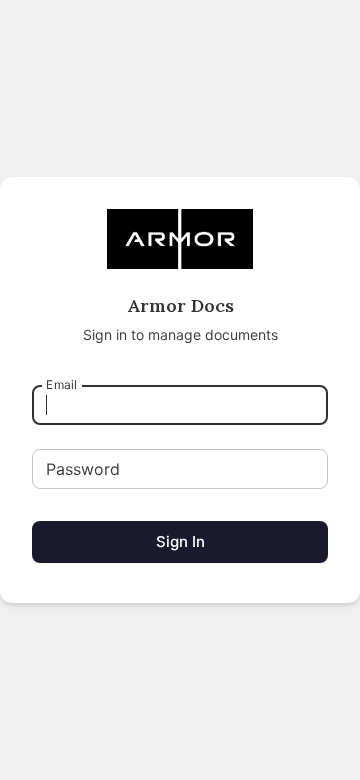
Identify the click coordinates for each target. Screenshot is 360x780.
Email (61, 384)
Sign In (180, 541)
